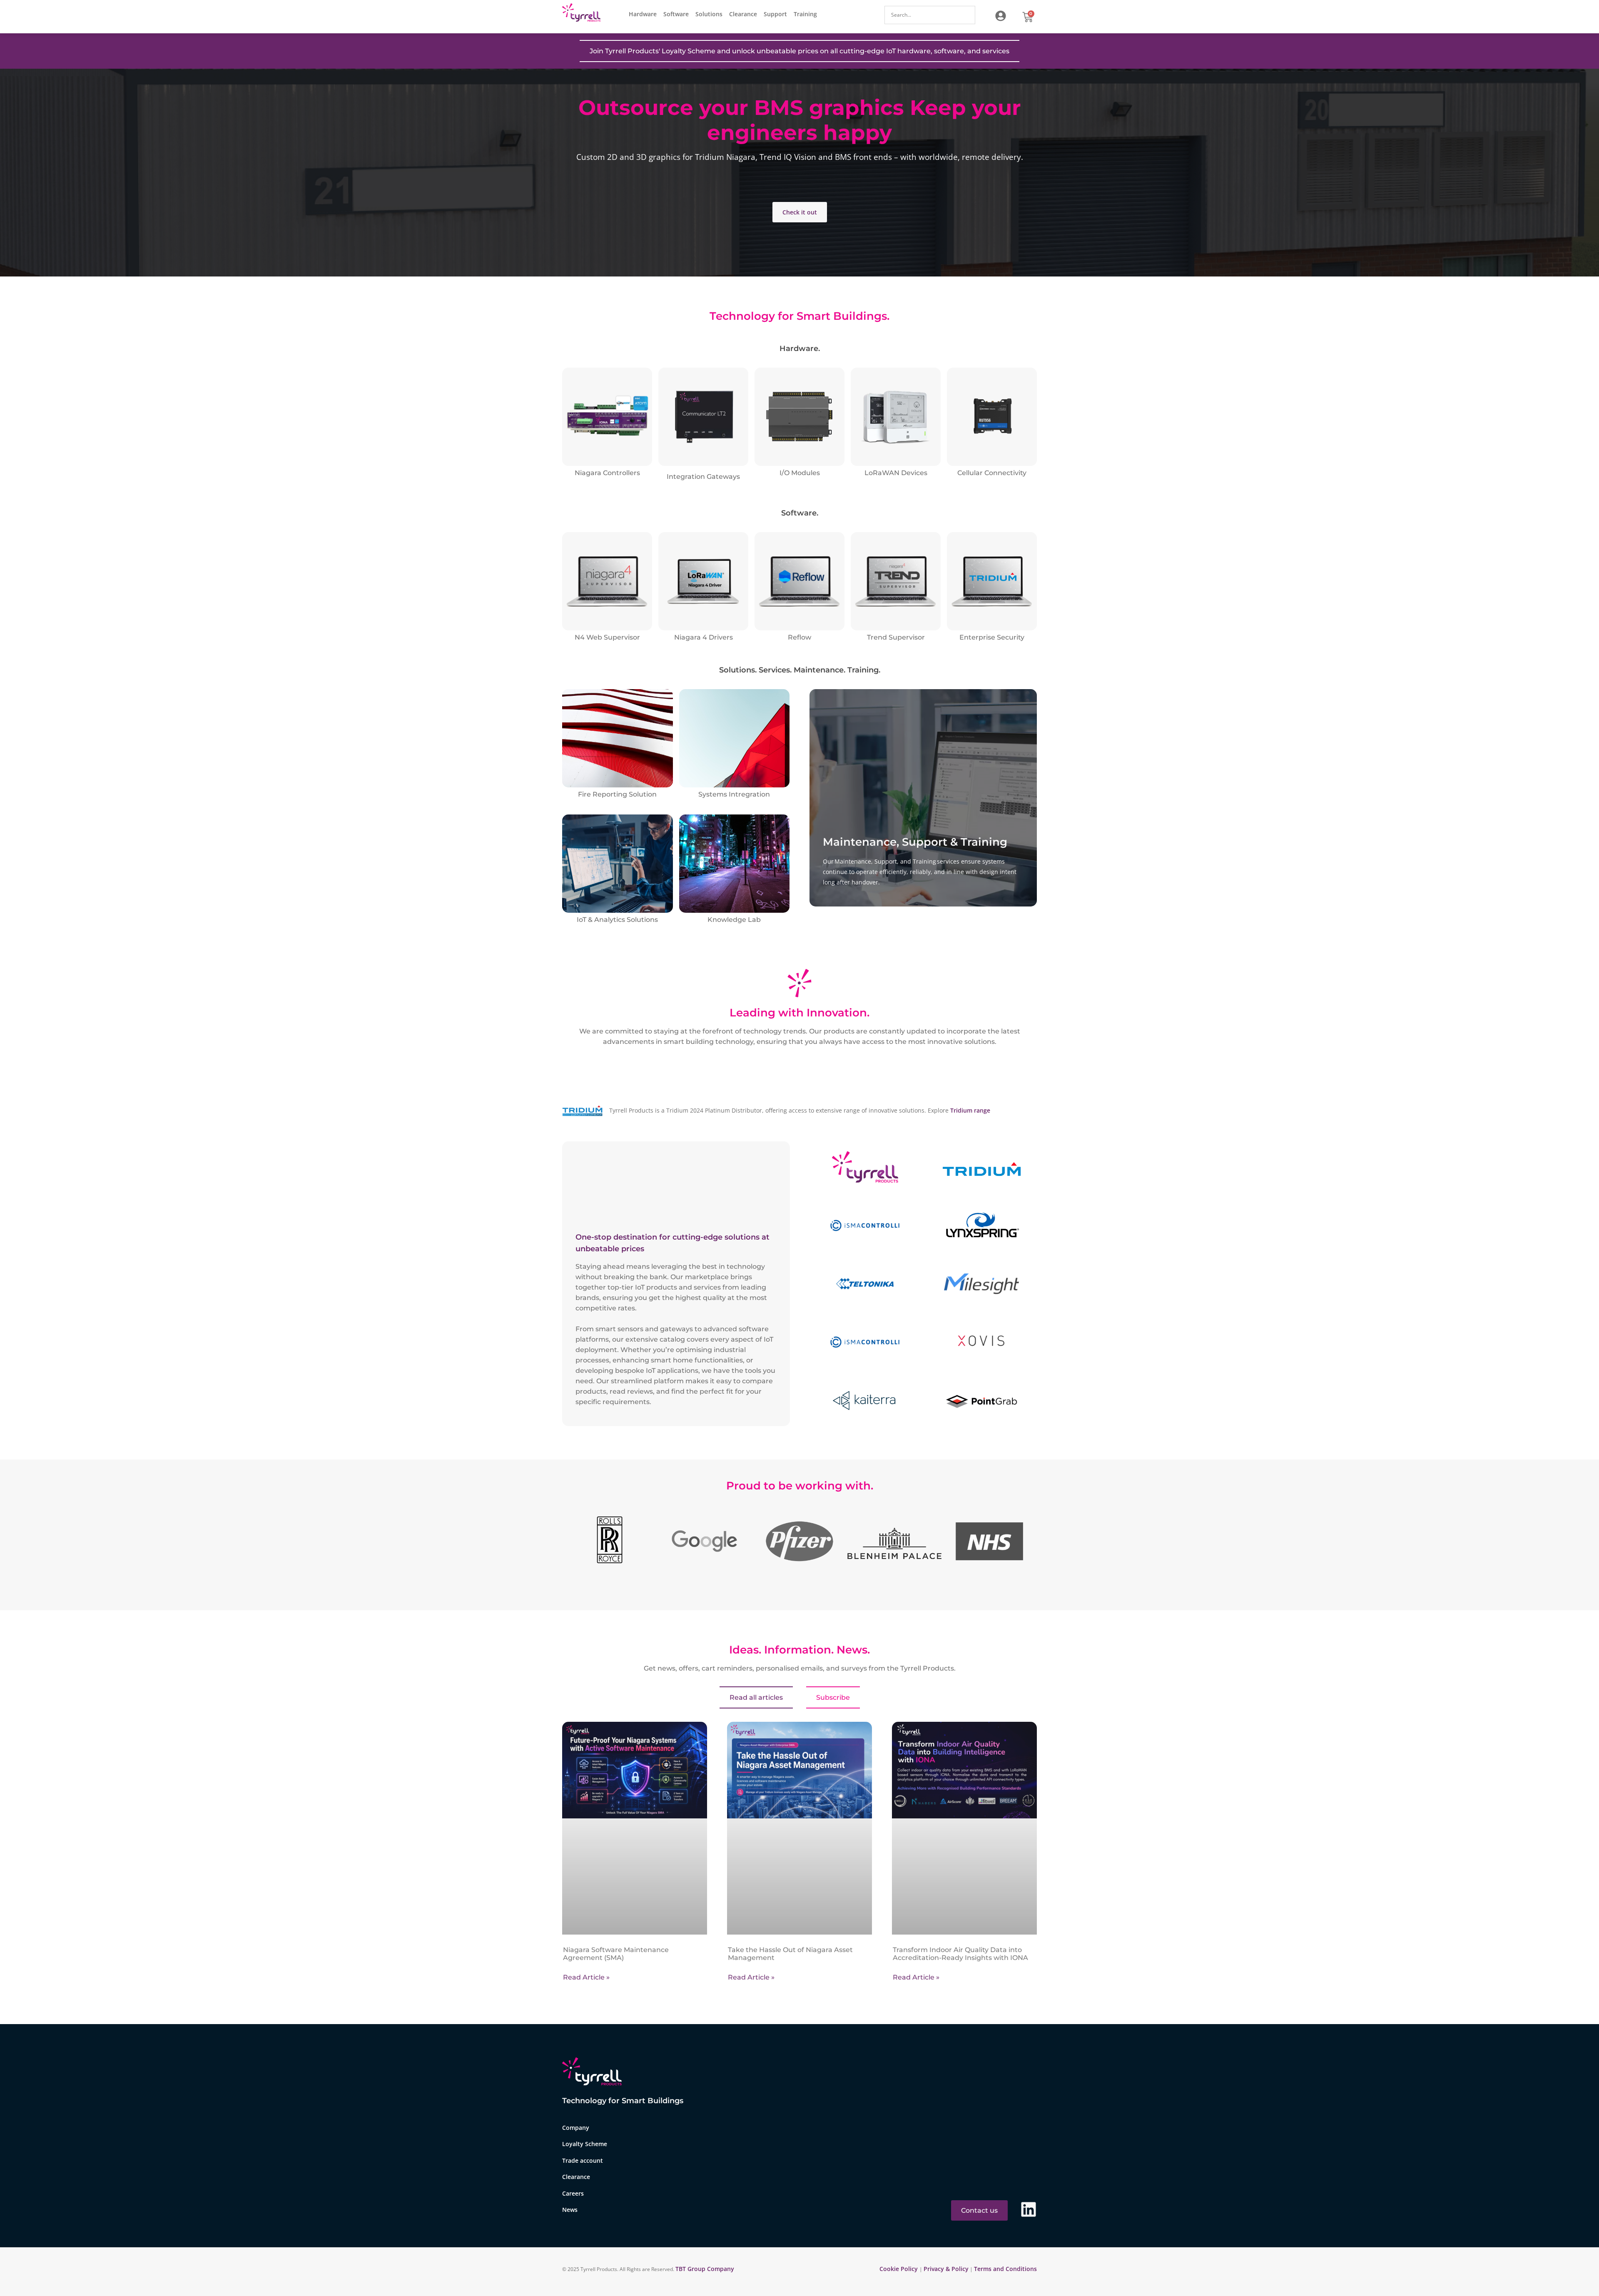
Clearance (743, 14)
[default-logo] (583, 14)
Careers (573, 2193)
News (570, 2210)
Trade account (583, 2160)
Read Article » (586, 1977)
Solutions (709, 14)
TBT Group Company (705, 2269)
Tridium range (970, 1110)
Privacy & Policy (946, 2269)
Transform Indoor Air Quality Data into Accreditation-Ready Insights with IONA (960, 1954)
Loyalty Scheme (585, 2144)
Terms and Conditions (1005, 2269)
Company (576, 2128)
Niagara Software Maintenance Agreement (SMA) (616, 1954)
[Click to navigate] (1001, 16)
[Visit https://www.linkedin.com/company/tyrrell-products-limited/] (1029, 2210)
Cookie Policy (899, 2269)
